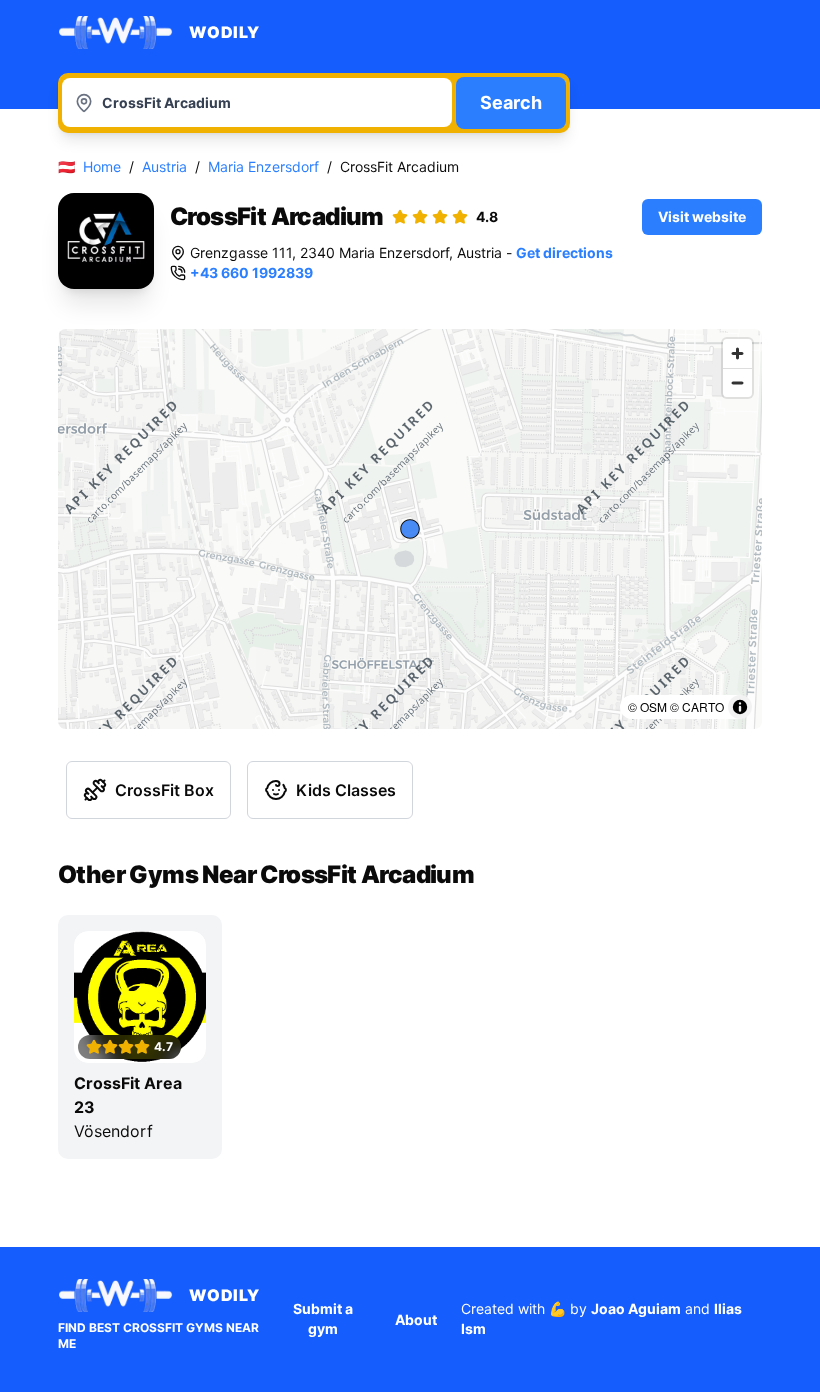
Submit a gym (323, 1318)
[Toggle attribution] (740, 707)
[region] (410, 529)
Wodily (224, 32)
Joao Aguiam (636, 1308)
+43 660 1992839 (251, 272)
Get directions (564, 252)
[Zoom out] (737, 382)
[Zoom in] (737, 353)
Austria (164, 166)
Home (102, 166)
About (416, 1319)
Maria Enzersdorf (263, 166)
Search (511, 102)
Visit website (702, 216)
